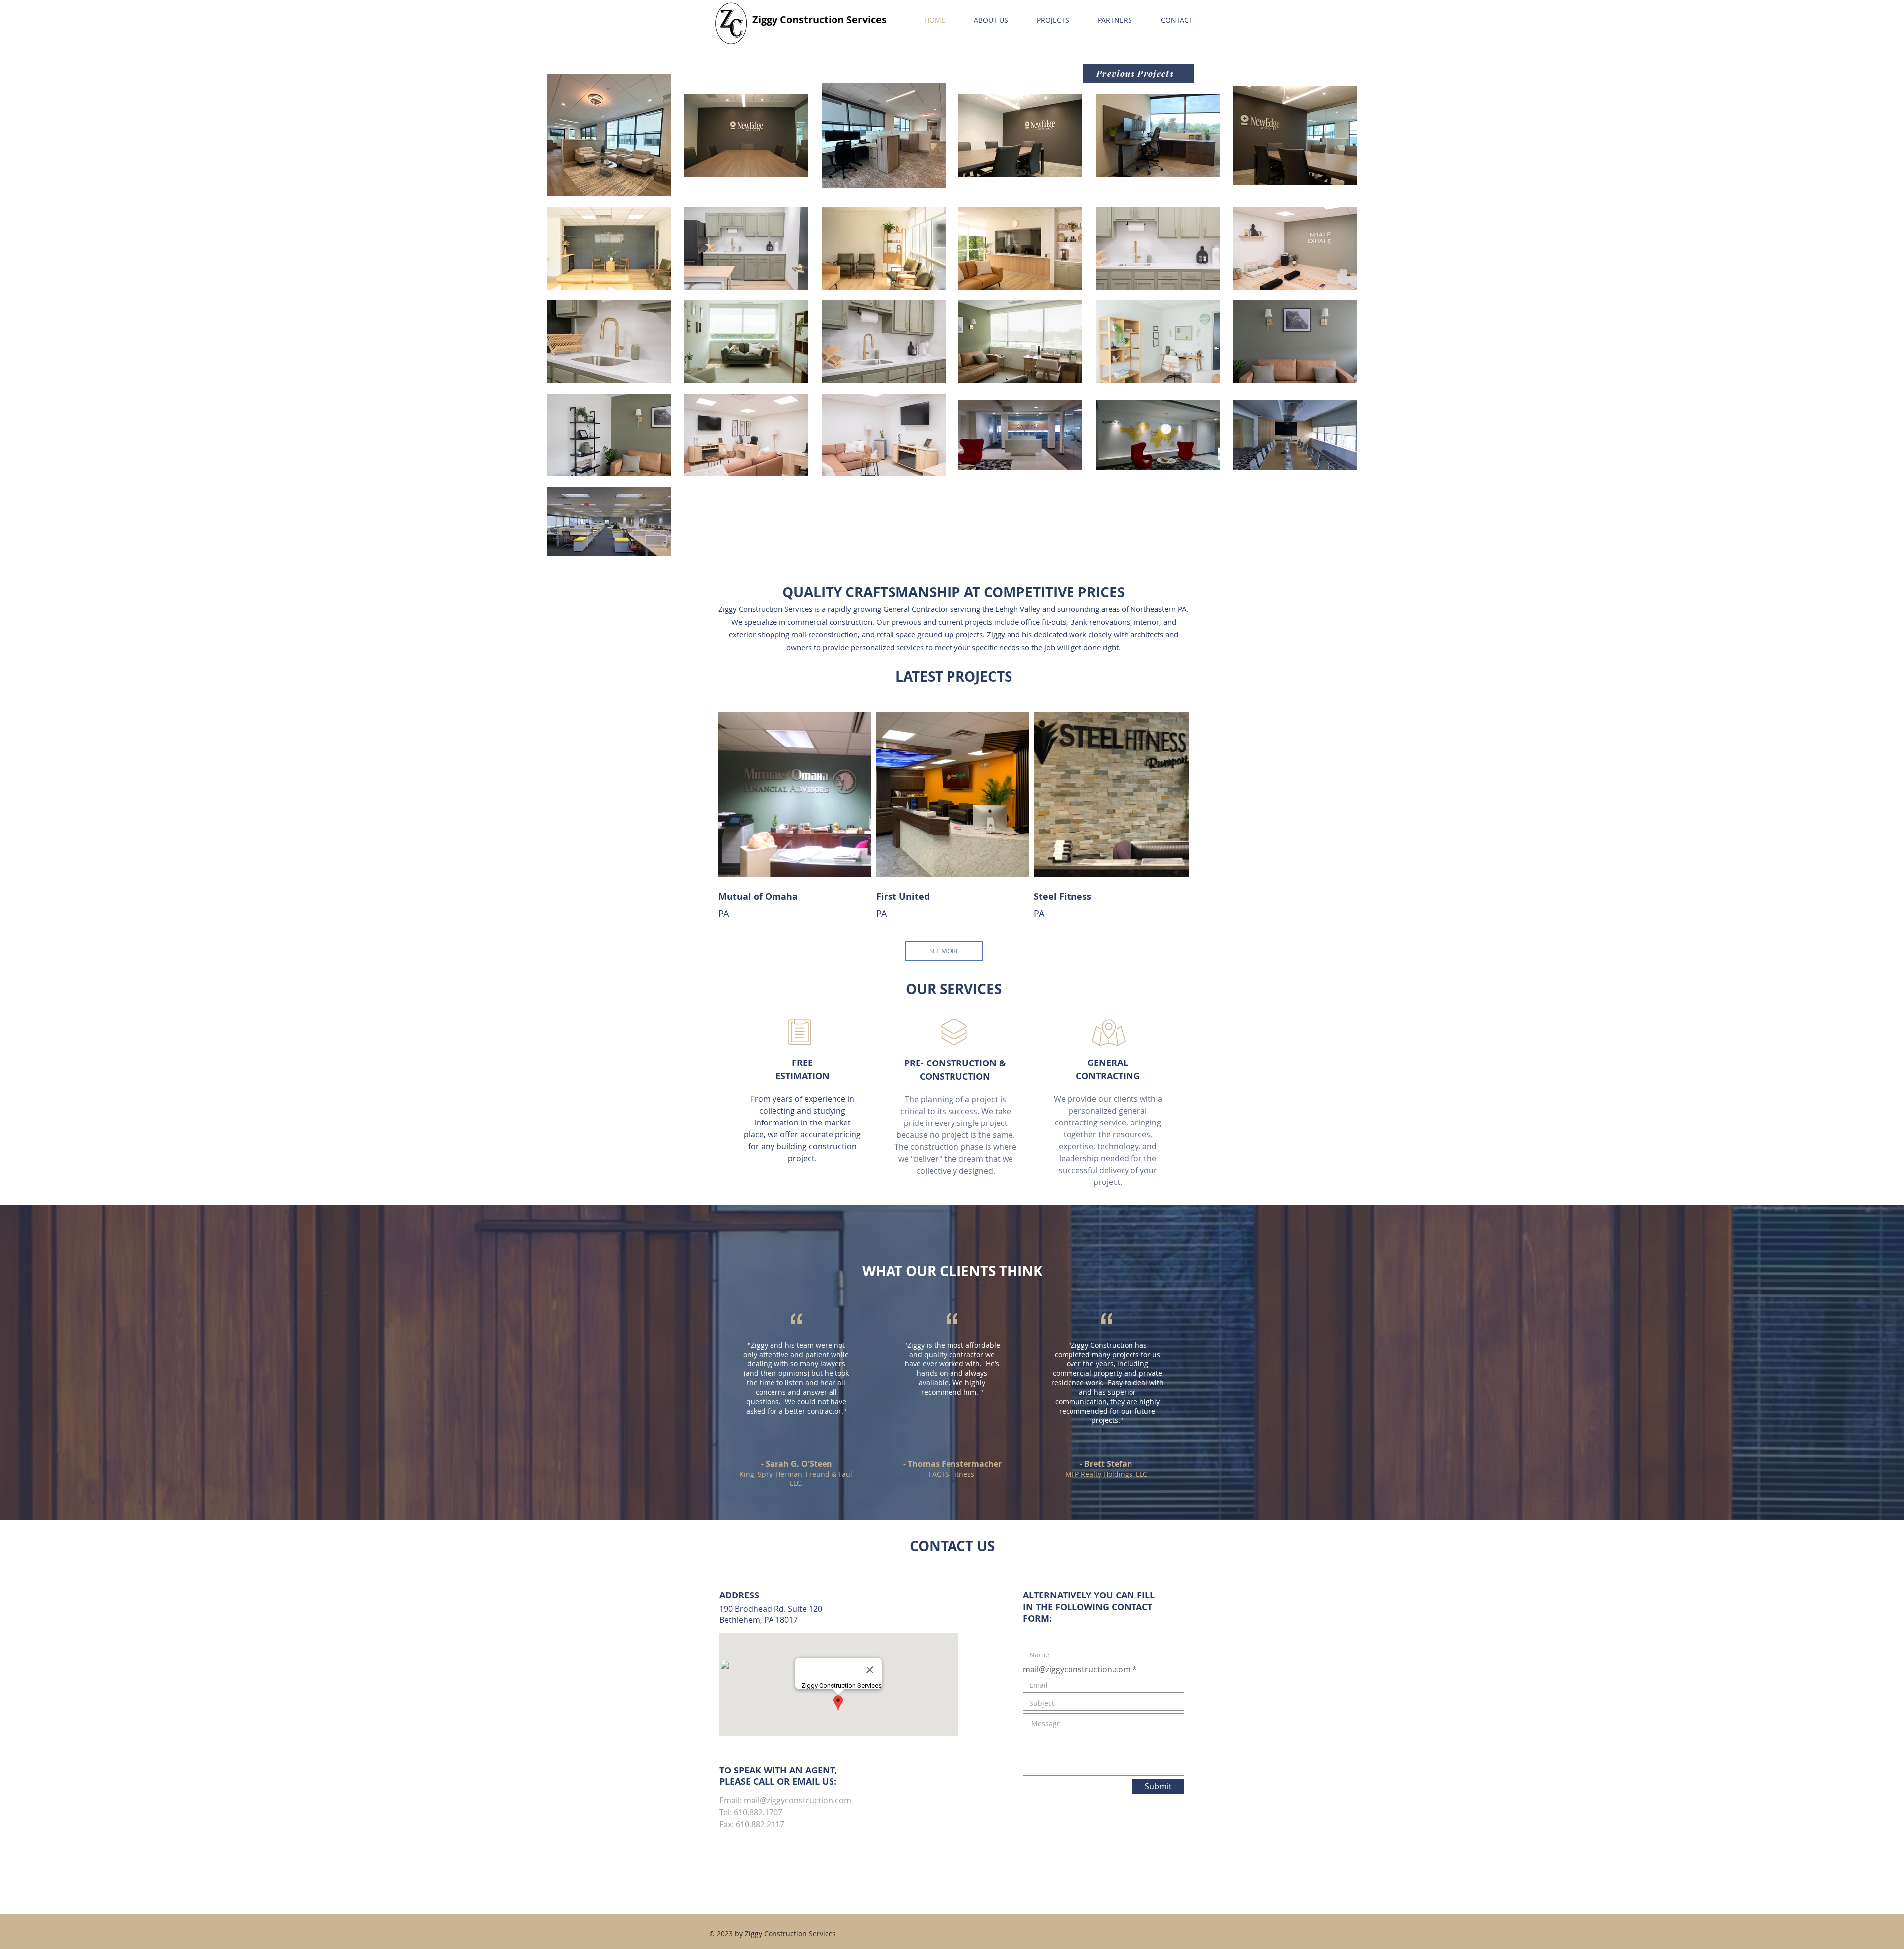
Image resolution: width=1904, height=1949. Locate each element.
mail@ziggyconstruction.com (798, 1800)
